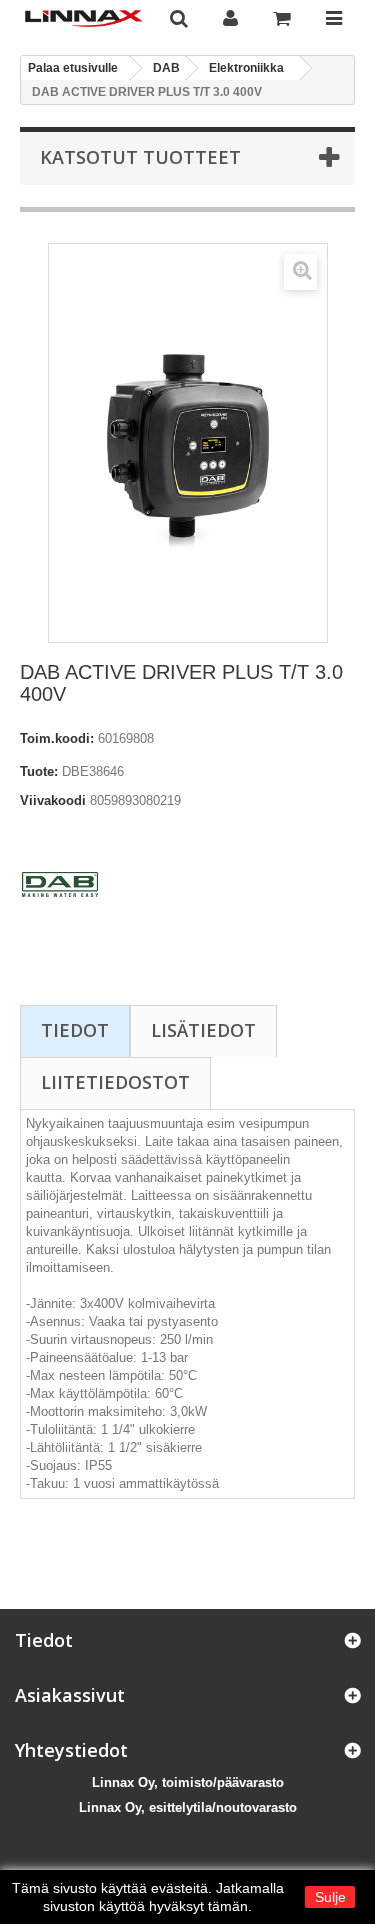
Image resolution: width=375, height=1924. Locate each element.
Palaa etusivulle (73, 68)
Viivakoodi (53, 800)
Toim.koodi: (57, 738)
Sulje (330, 1897)
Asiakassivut (70, 1695)
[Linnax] (84, 18)
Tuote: (39, 771)
